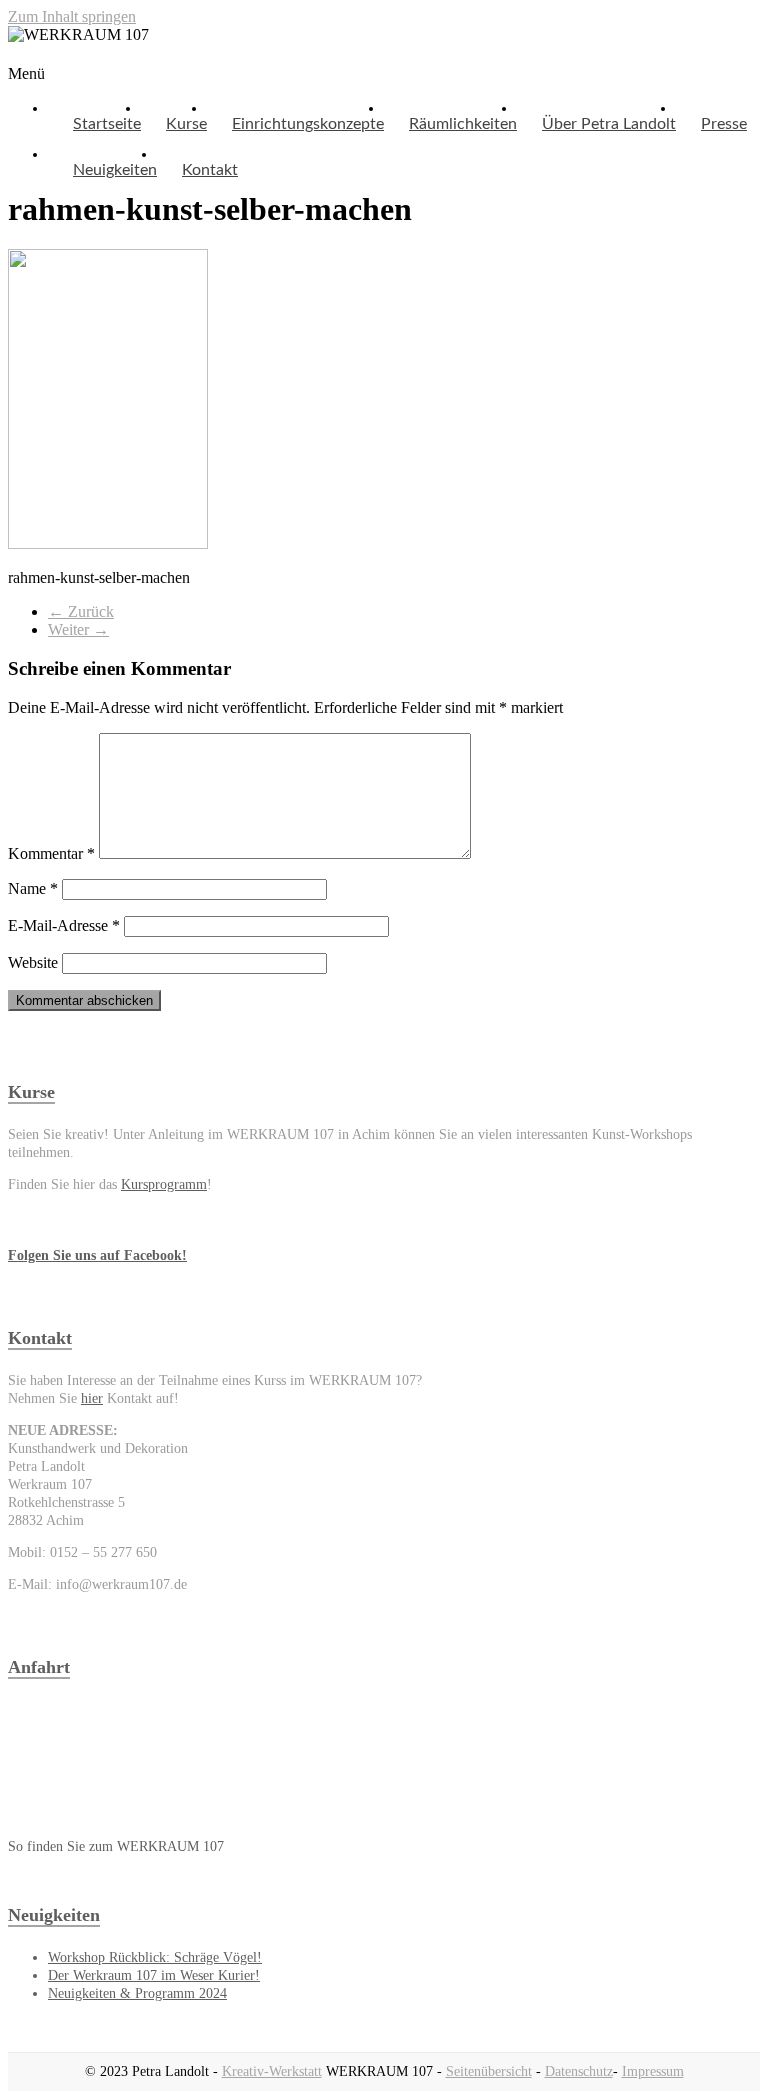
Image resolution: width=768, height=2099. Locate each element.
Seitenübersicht (489, 2071)
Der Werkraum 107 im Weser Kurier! (154, 1975)
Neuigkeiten (115, 170)
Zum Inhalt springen (72, 16)
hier (92, 1398)
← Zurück (81, 611)
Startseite (107, 124)
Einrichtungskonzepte (308, 124)
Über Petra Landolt (609, 124)
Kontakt (210, 170)
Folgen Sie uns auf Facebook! (97, 1255)
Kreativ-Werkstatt (272, 2071)
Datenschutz (579, 2071)
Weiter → (78, 629)
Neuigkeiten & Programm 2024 (137, 1993)
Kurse (186, 124)
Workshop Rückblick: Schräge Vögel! (155, 1957)
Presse (724, 124)
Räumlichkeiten (463, 124)
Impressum (653, 2071)
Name (33, 888)
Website (33, 962)
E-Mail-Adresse (64, 925)
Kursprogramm (164, 1184)
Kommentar (51, 853)
